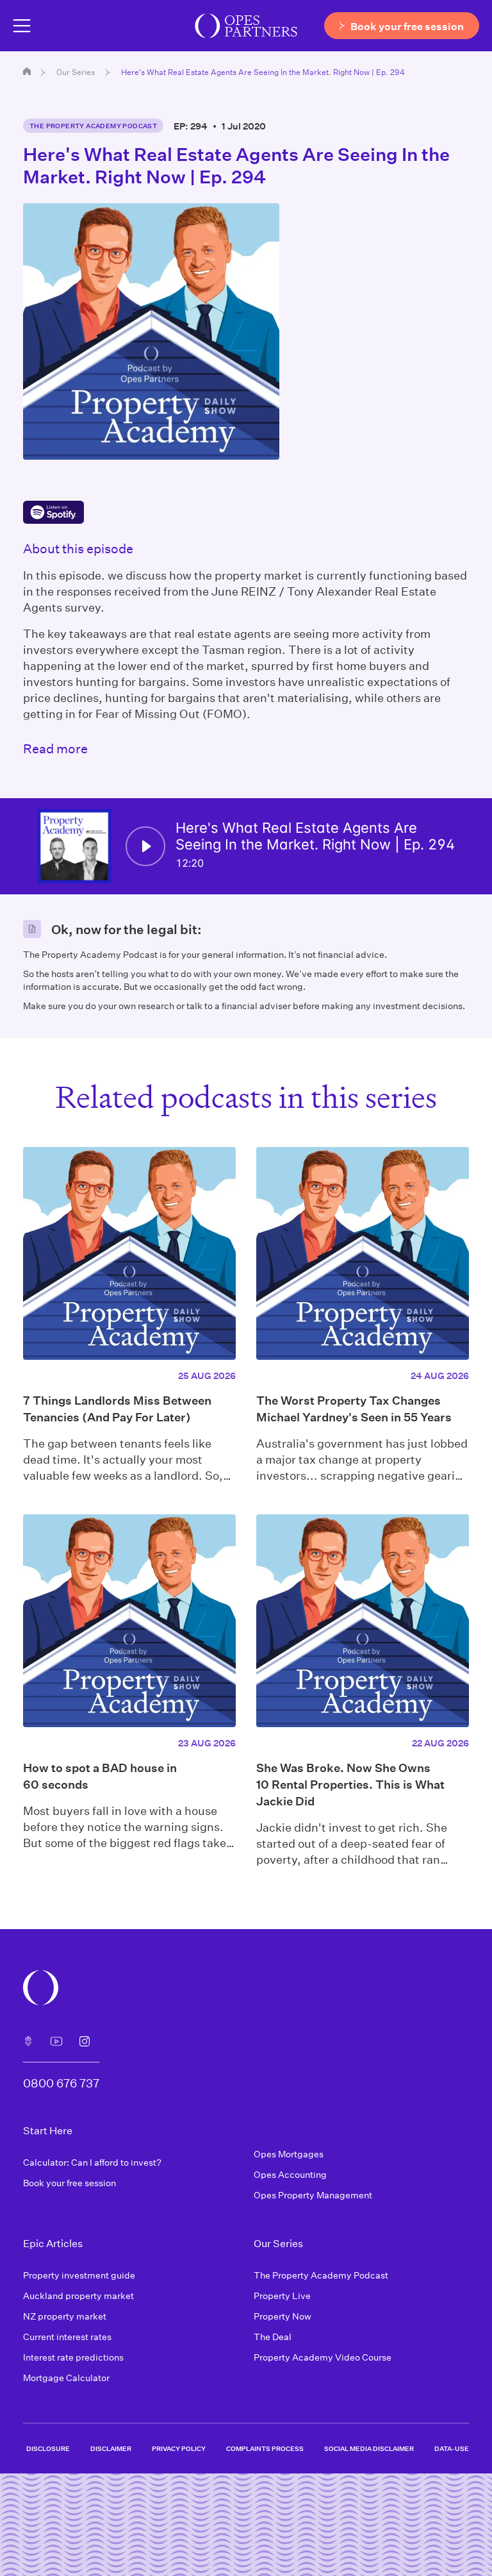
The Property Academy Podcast (93, 126)
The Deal (273, 2337)
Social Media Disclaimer (369, 2448)
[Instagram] (85, 2041)
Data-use (452, 2448)
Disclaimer (111, 2448)
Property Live (282, 2296)
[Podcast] (28, 2041)
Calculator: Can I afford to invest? (92, 2162)
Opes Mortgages (289, 2154)
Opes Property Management (313, 2195)
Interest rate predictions (73, 2357)
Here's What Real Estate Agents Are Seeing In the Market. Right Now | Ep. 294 (263, 72)
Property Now (283, 2316)
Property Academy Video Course (323, 2357)
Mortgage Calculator (66, 2378)
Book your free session (70, 2183)
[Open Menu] (22, 26)
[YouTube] (56, 2041)
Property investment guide (79, 2275)
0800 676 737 (61, 2083)
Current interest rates (67, 2337)
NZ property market (65, 2316)
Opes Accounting (290, 2174)
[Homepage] (27, 71)
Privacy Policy (179, 2448)
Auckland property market (78, 2296)
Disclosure (48, 2448)
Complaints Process (265, 2448)
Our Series (76, 72)
